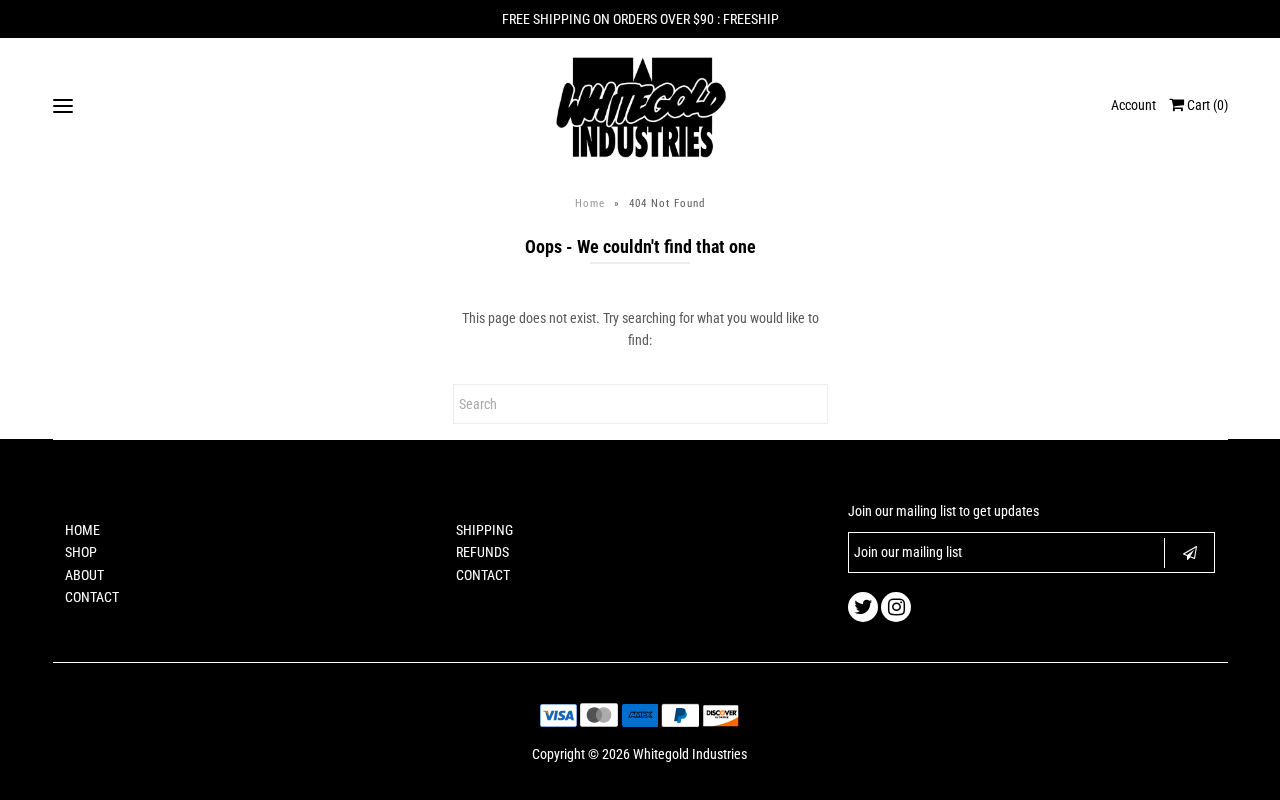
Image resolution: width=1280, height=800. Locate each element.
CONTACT (92, 597)
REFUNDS (482, 552)
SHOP (81, 552)
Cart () (1206, 105)
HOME (82, 530)
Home (590, 203)
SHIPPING (484, 530)
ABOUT (84, 575)
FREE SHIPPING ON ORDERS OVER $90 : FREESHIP (640, 19)
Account (1133, 105)
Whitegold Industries (690, 754)
